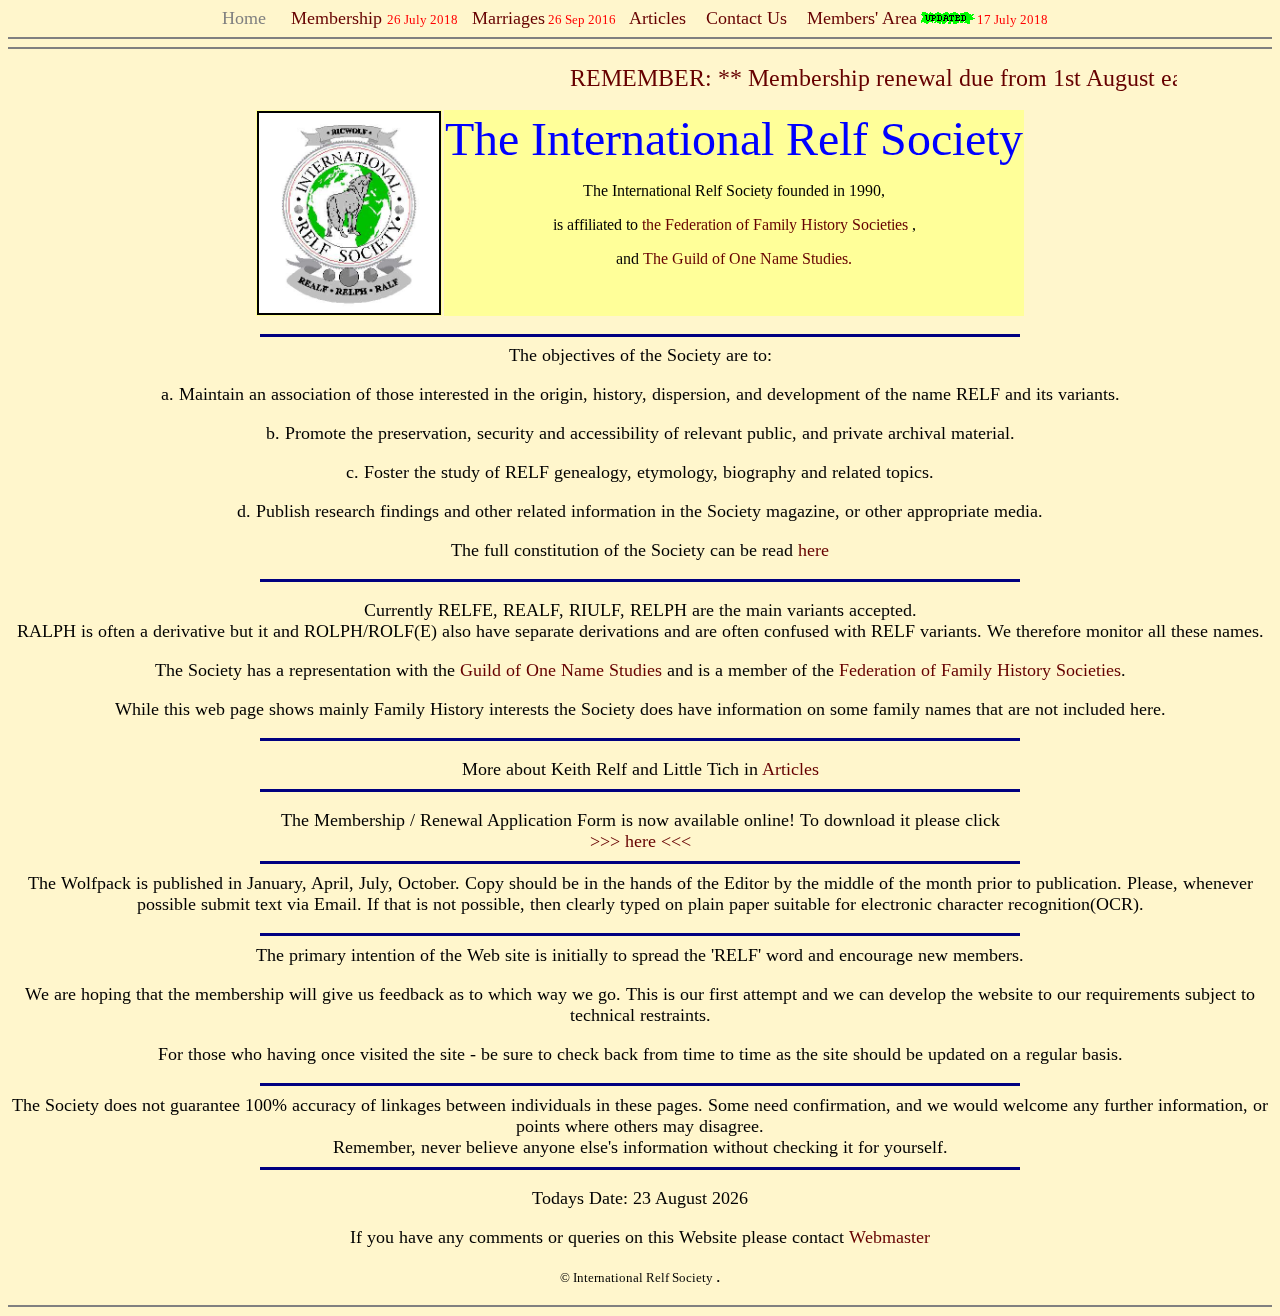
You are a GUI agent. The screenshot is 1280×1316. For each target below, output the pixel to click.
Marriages (508, 18)
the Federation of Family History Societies (777, 224)
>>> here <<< (640, 841)
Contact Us (746, 18)
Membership (331, 18)
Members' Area (862, 18)
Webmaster (889, 1237)
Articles (657, 18)
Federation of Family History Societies (980, 670)
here (813, 550)
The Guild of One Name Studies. (747, 258)
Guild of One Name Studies (561, 670)
